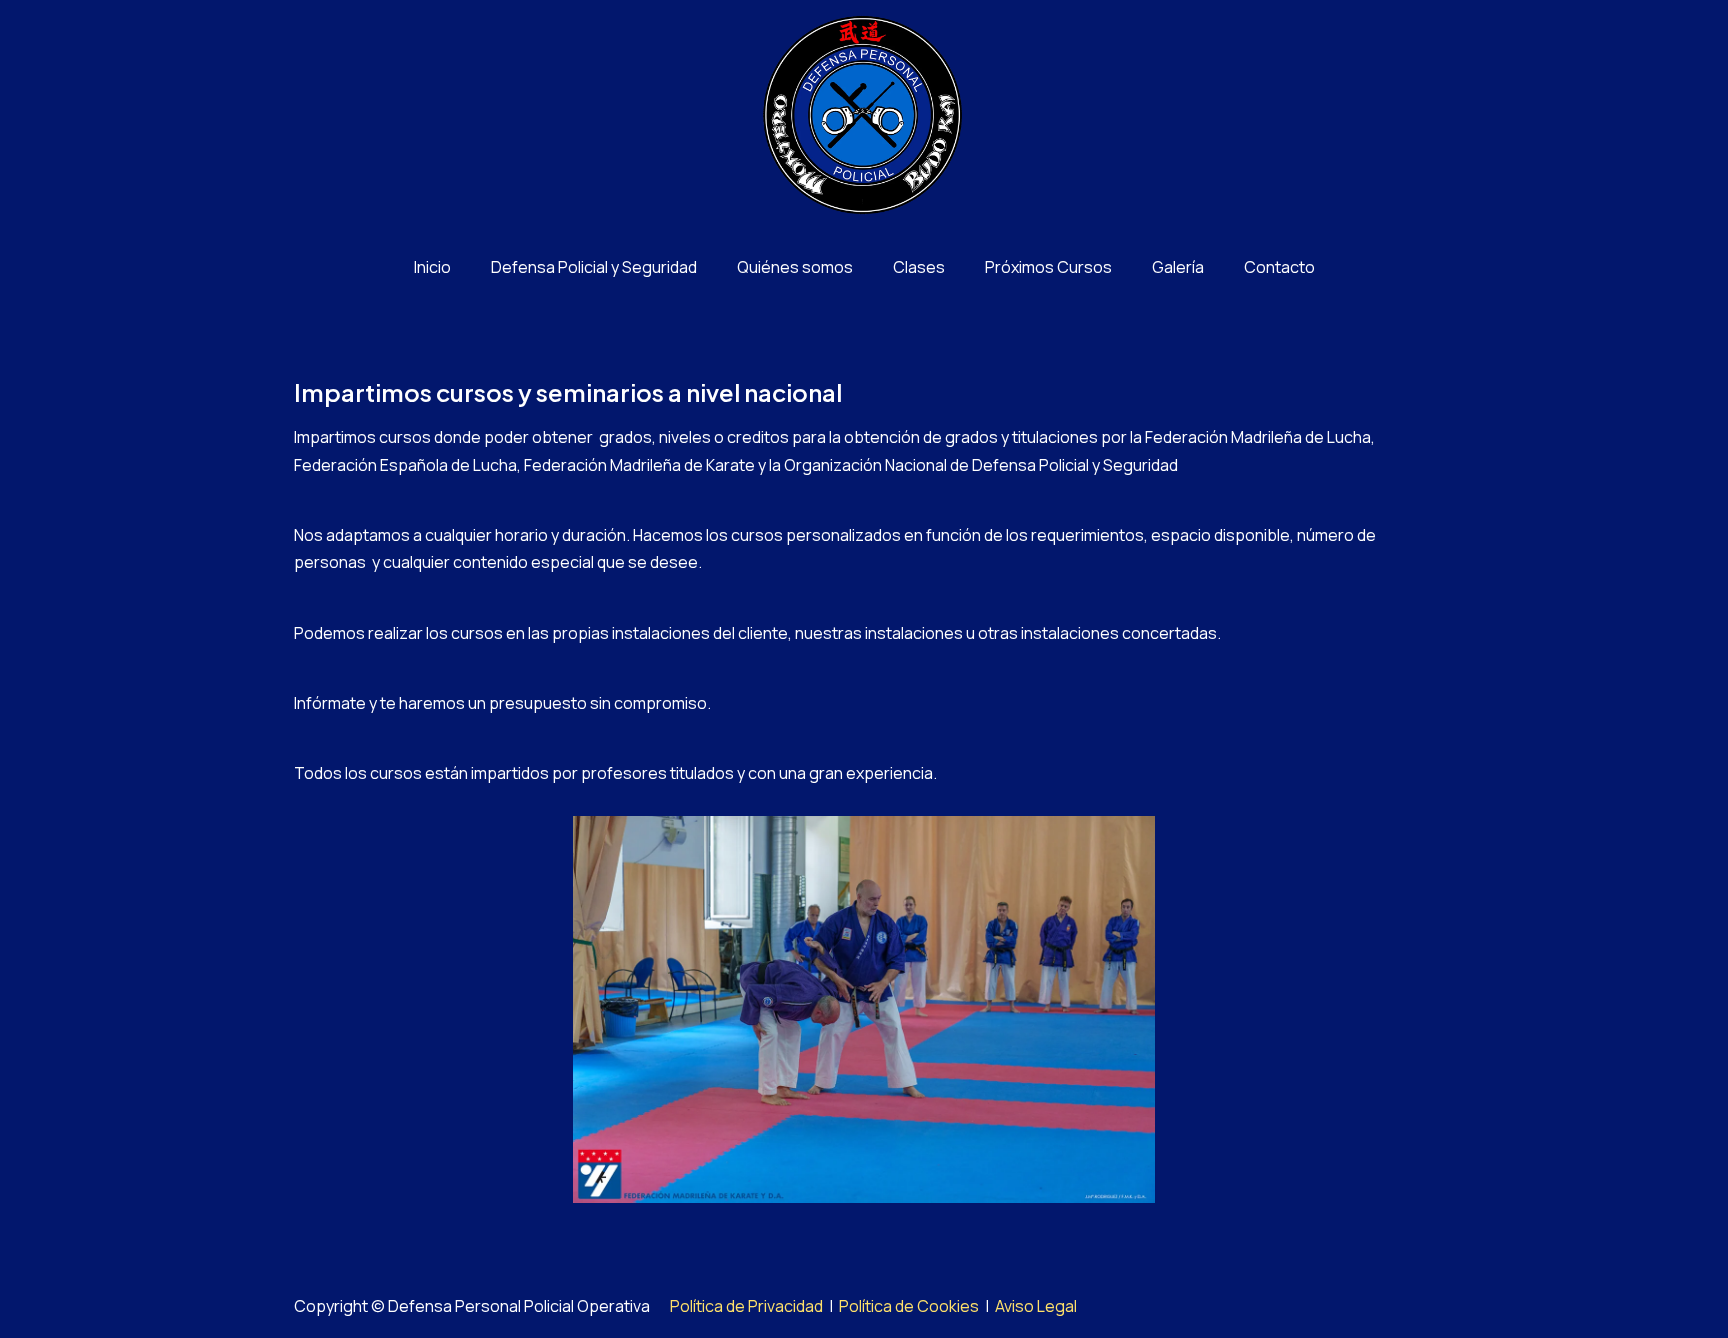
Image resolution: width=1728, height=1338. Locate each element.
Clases (919, 267)
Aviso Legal (1036, 1306)
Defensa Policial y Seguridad (594, 267)
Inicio (432, 267)
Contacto (1279, 267)
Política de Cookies (909, 1306)
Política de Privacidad (746, 1306)
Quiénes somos (795, 267)
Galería (1178, 267)
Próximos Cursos (1048, 267)
